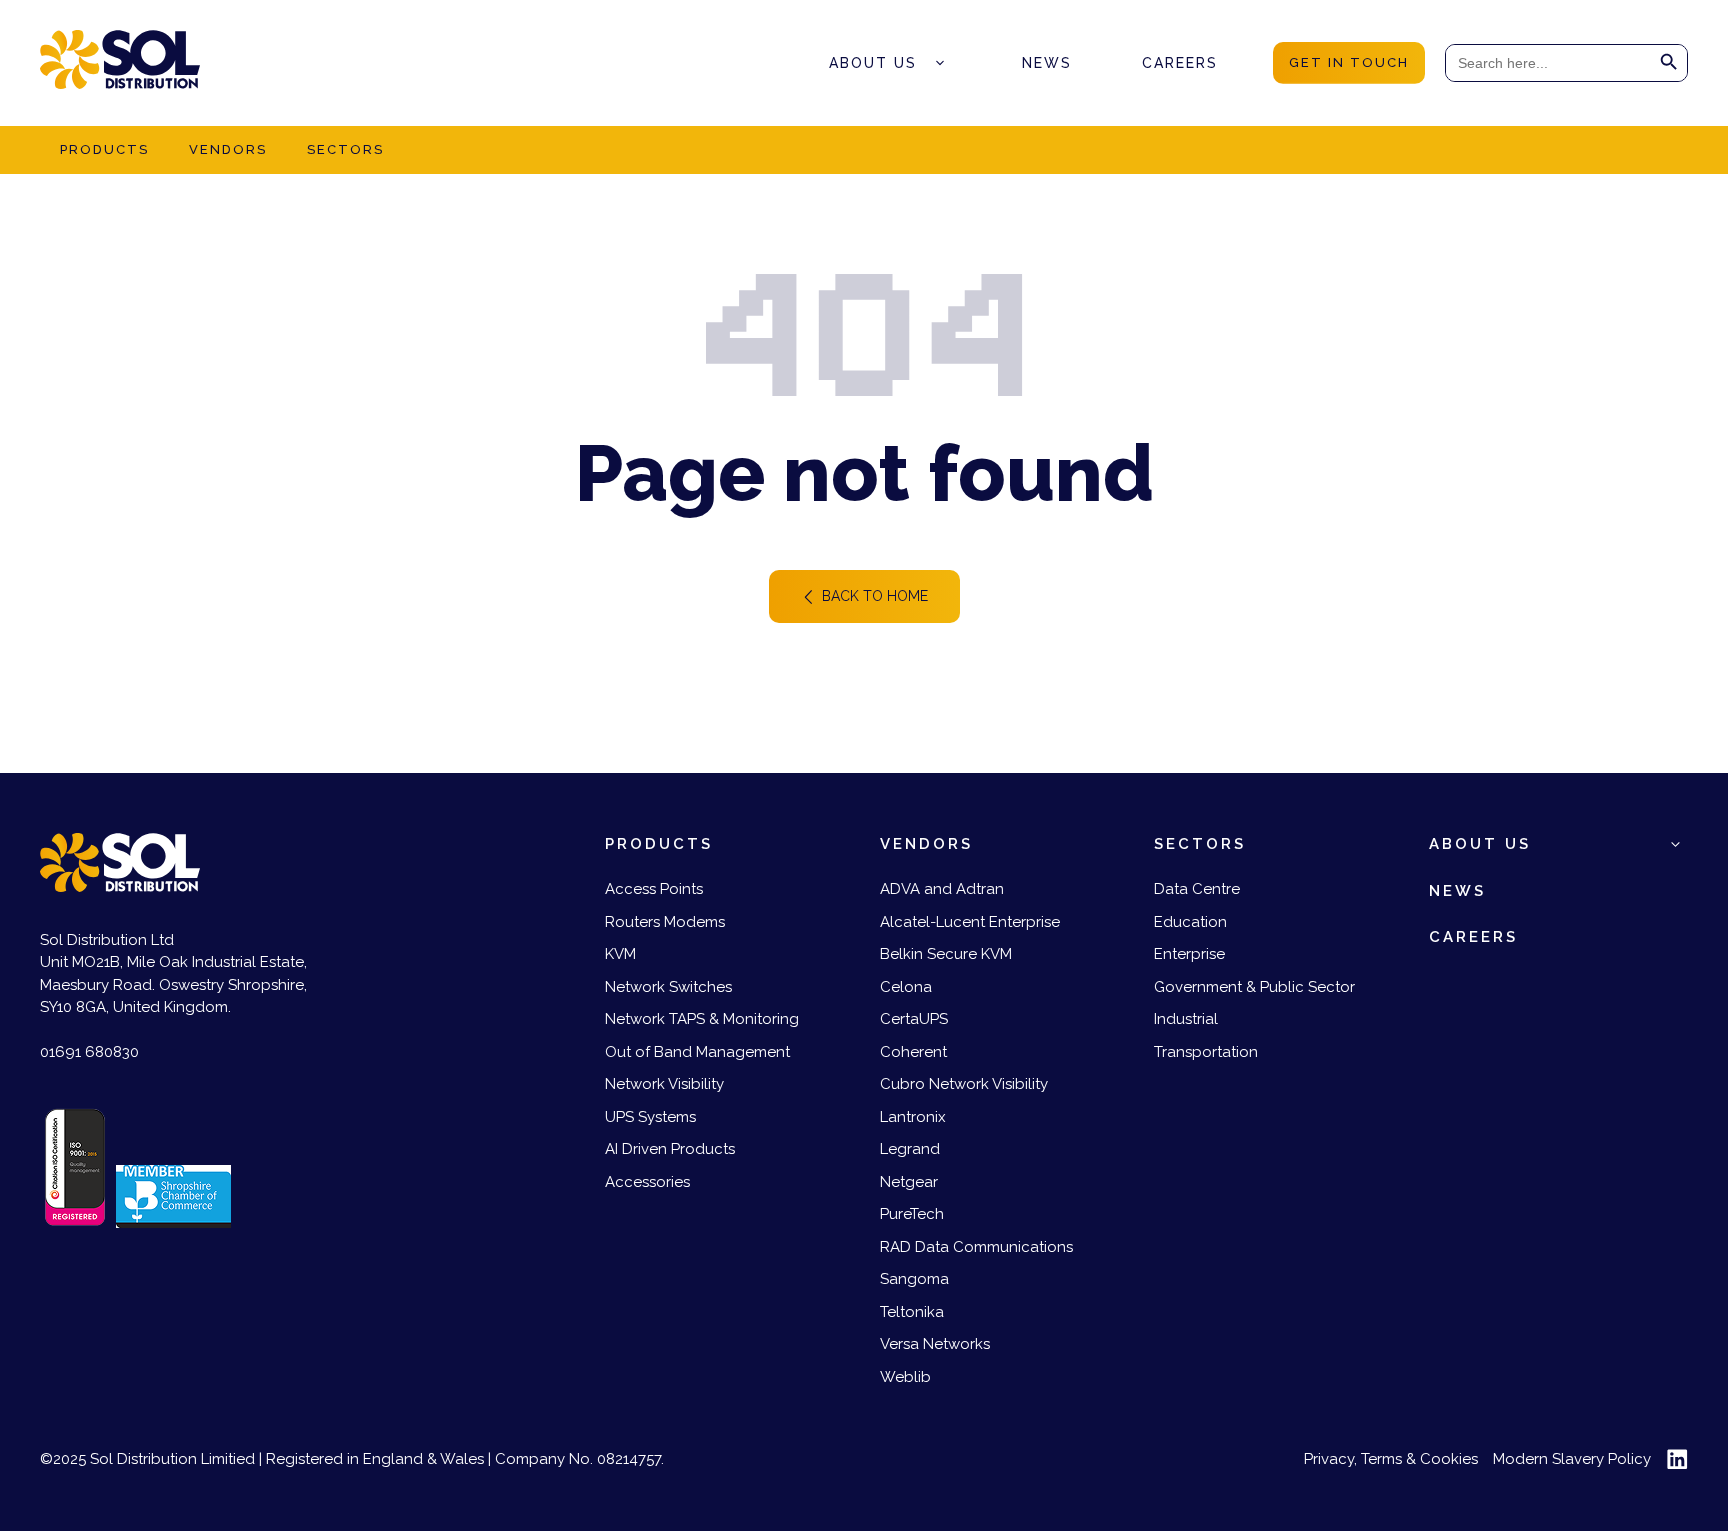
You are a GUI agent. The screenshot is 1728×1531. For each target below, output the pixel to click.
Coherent (913, 1052)
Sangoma (914, 1279)
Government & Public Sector (1254, 987)
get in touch (1349, 62)
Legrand (910, 1149)
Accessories (647, 1182)
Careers (1180, 63)
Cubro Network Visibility (964, 1084)
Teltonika (912, 1312)
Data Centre (1197, 889)
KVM (620, 954)
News (1047, 63)
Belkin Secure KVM (946, 954)
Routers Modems (665, 922)
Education (1190, 922)
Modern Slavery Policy (1572, 1459)
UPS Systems (650, 1117)
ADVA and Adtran (942, 889)
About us (873, 63)
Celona (906, 987)
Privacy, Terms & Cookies (1391, 1459)
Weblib (905, 1377)
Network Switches (668, 987)
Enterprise (1189, 954)
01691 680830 (89, 1052)
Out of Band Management (697, 1052)
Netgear (909, 1182)
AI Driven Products (670, 1149)
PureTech (912, 1214)
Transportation (1206, 1052)
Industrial (1186, 1019)
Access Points (654, 889)
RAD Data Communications (976, 1247)
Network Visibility (664, 1084)
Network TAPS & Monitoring (702, 1019)
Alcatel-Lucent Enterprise (970, 922)
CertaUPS (914, 1019)
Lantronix (913, 1117)
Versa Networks (935, 1344)
